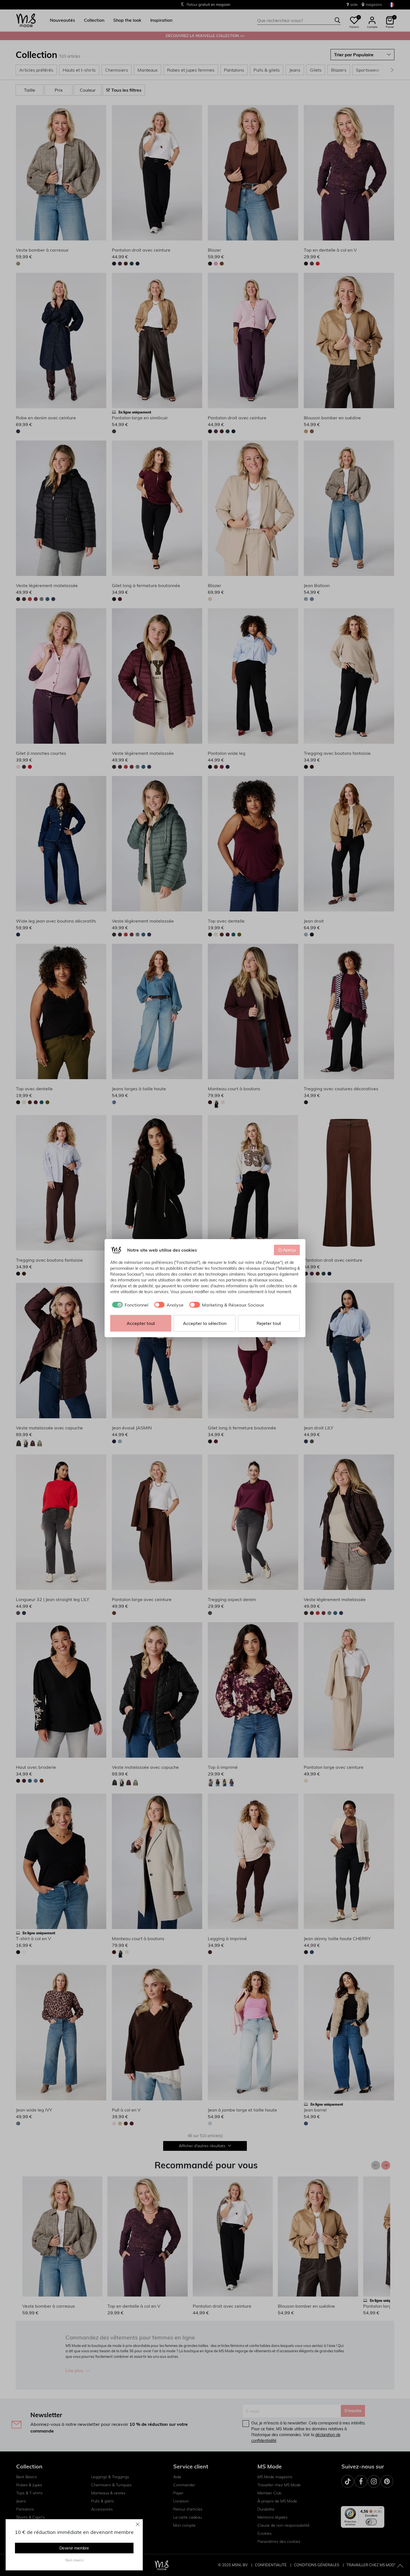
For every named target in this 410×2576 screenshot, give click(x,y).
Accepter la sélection (205, 1323)
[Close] (138, 2524)
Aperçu (290, 1250)
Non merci (74, 2560)
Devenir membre (74, 2548)
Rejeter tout (269, 1323)
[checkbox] (129, 1305)
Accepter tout (141, 1323)
